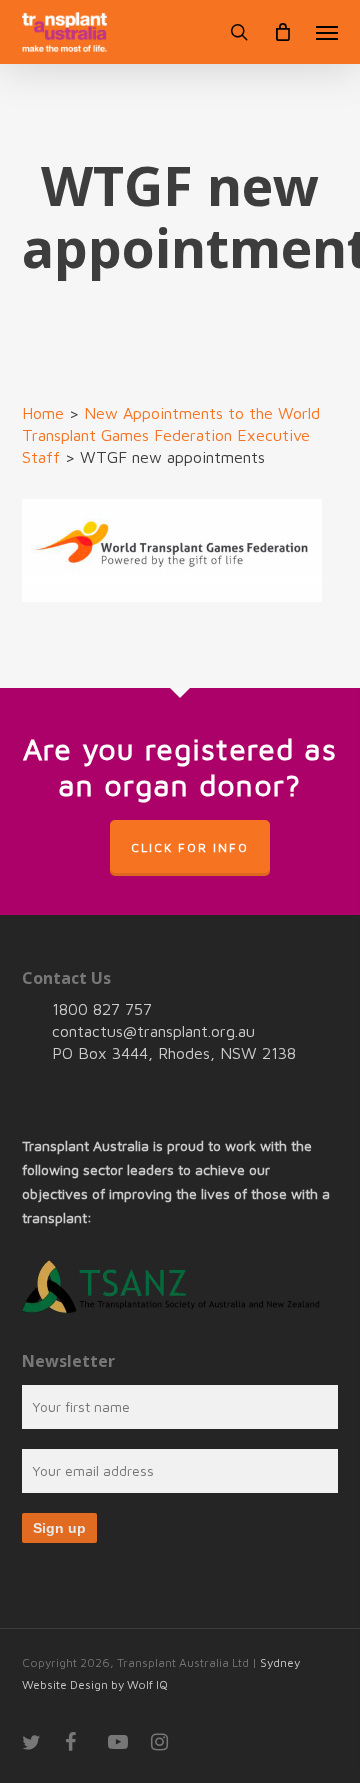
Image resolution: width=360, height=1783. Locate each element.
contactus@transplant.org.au (153, 1031)
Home (43, 413)
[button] (327, 32)
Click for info (190, 847)
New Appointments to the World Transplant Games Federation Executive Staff (171, 435)
